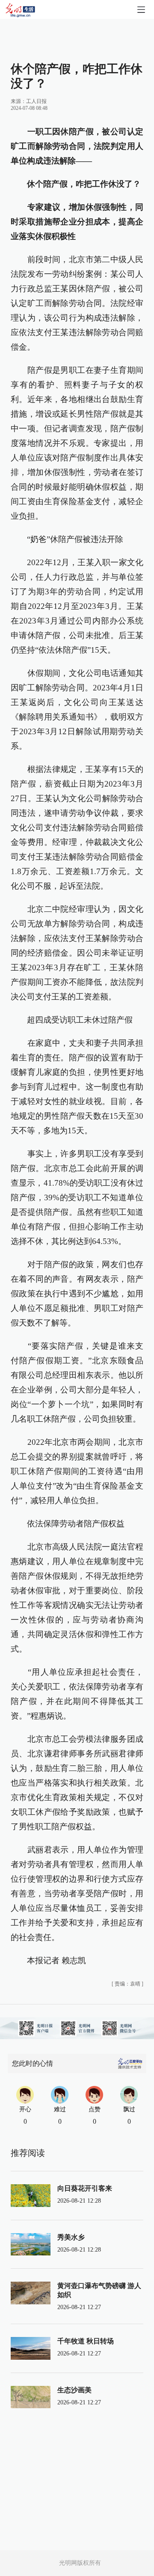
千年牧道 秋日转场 (86, 2341)
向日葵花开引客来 (85, 2188)
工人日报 (36, 101)
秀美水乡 (71, 2237)
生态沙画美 (74, 2390)
